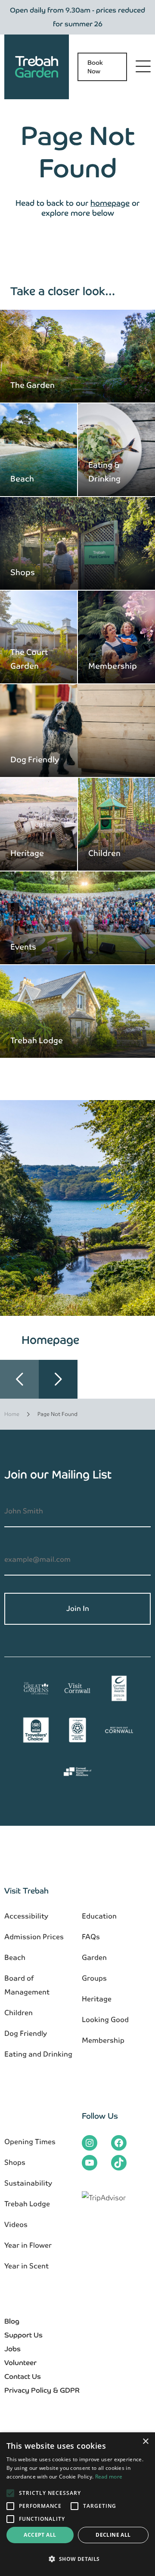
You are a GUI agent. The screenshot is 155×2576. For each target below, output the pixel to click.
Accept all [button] (40, 2535)
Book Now (95, 67)
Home (12, 1414)
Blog (12, 2321)
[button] (58, 1379)
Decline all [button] (113, 2535)
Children (104, 853)
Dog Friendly (35, 760)
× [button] (145, 2442)
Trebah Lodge (37, 1040)
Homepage (50, 1340)
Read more (109, 2477)
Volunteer (20, 2363)
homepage (110, 203)
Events (23, 947)
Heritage (27, 853)
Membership (113, 666)
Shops (23, 572)
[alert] (77, 2504)
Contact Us (23, 2376)
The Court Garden (29, 659)
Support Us (23, 2335)
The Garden (33, 385)
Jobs (12, 2349)
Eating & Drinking (104, 472)
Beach (22, 479)
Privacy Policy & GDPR (42, 2390)
